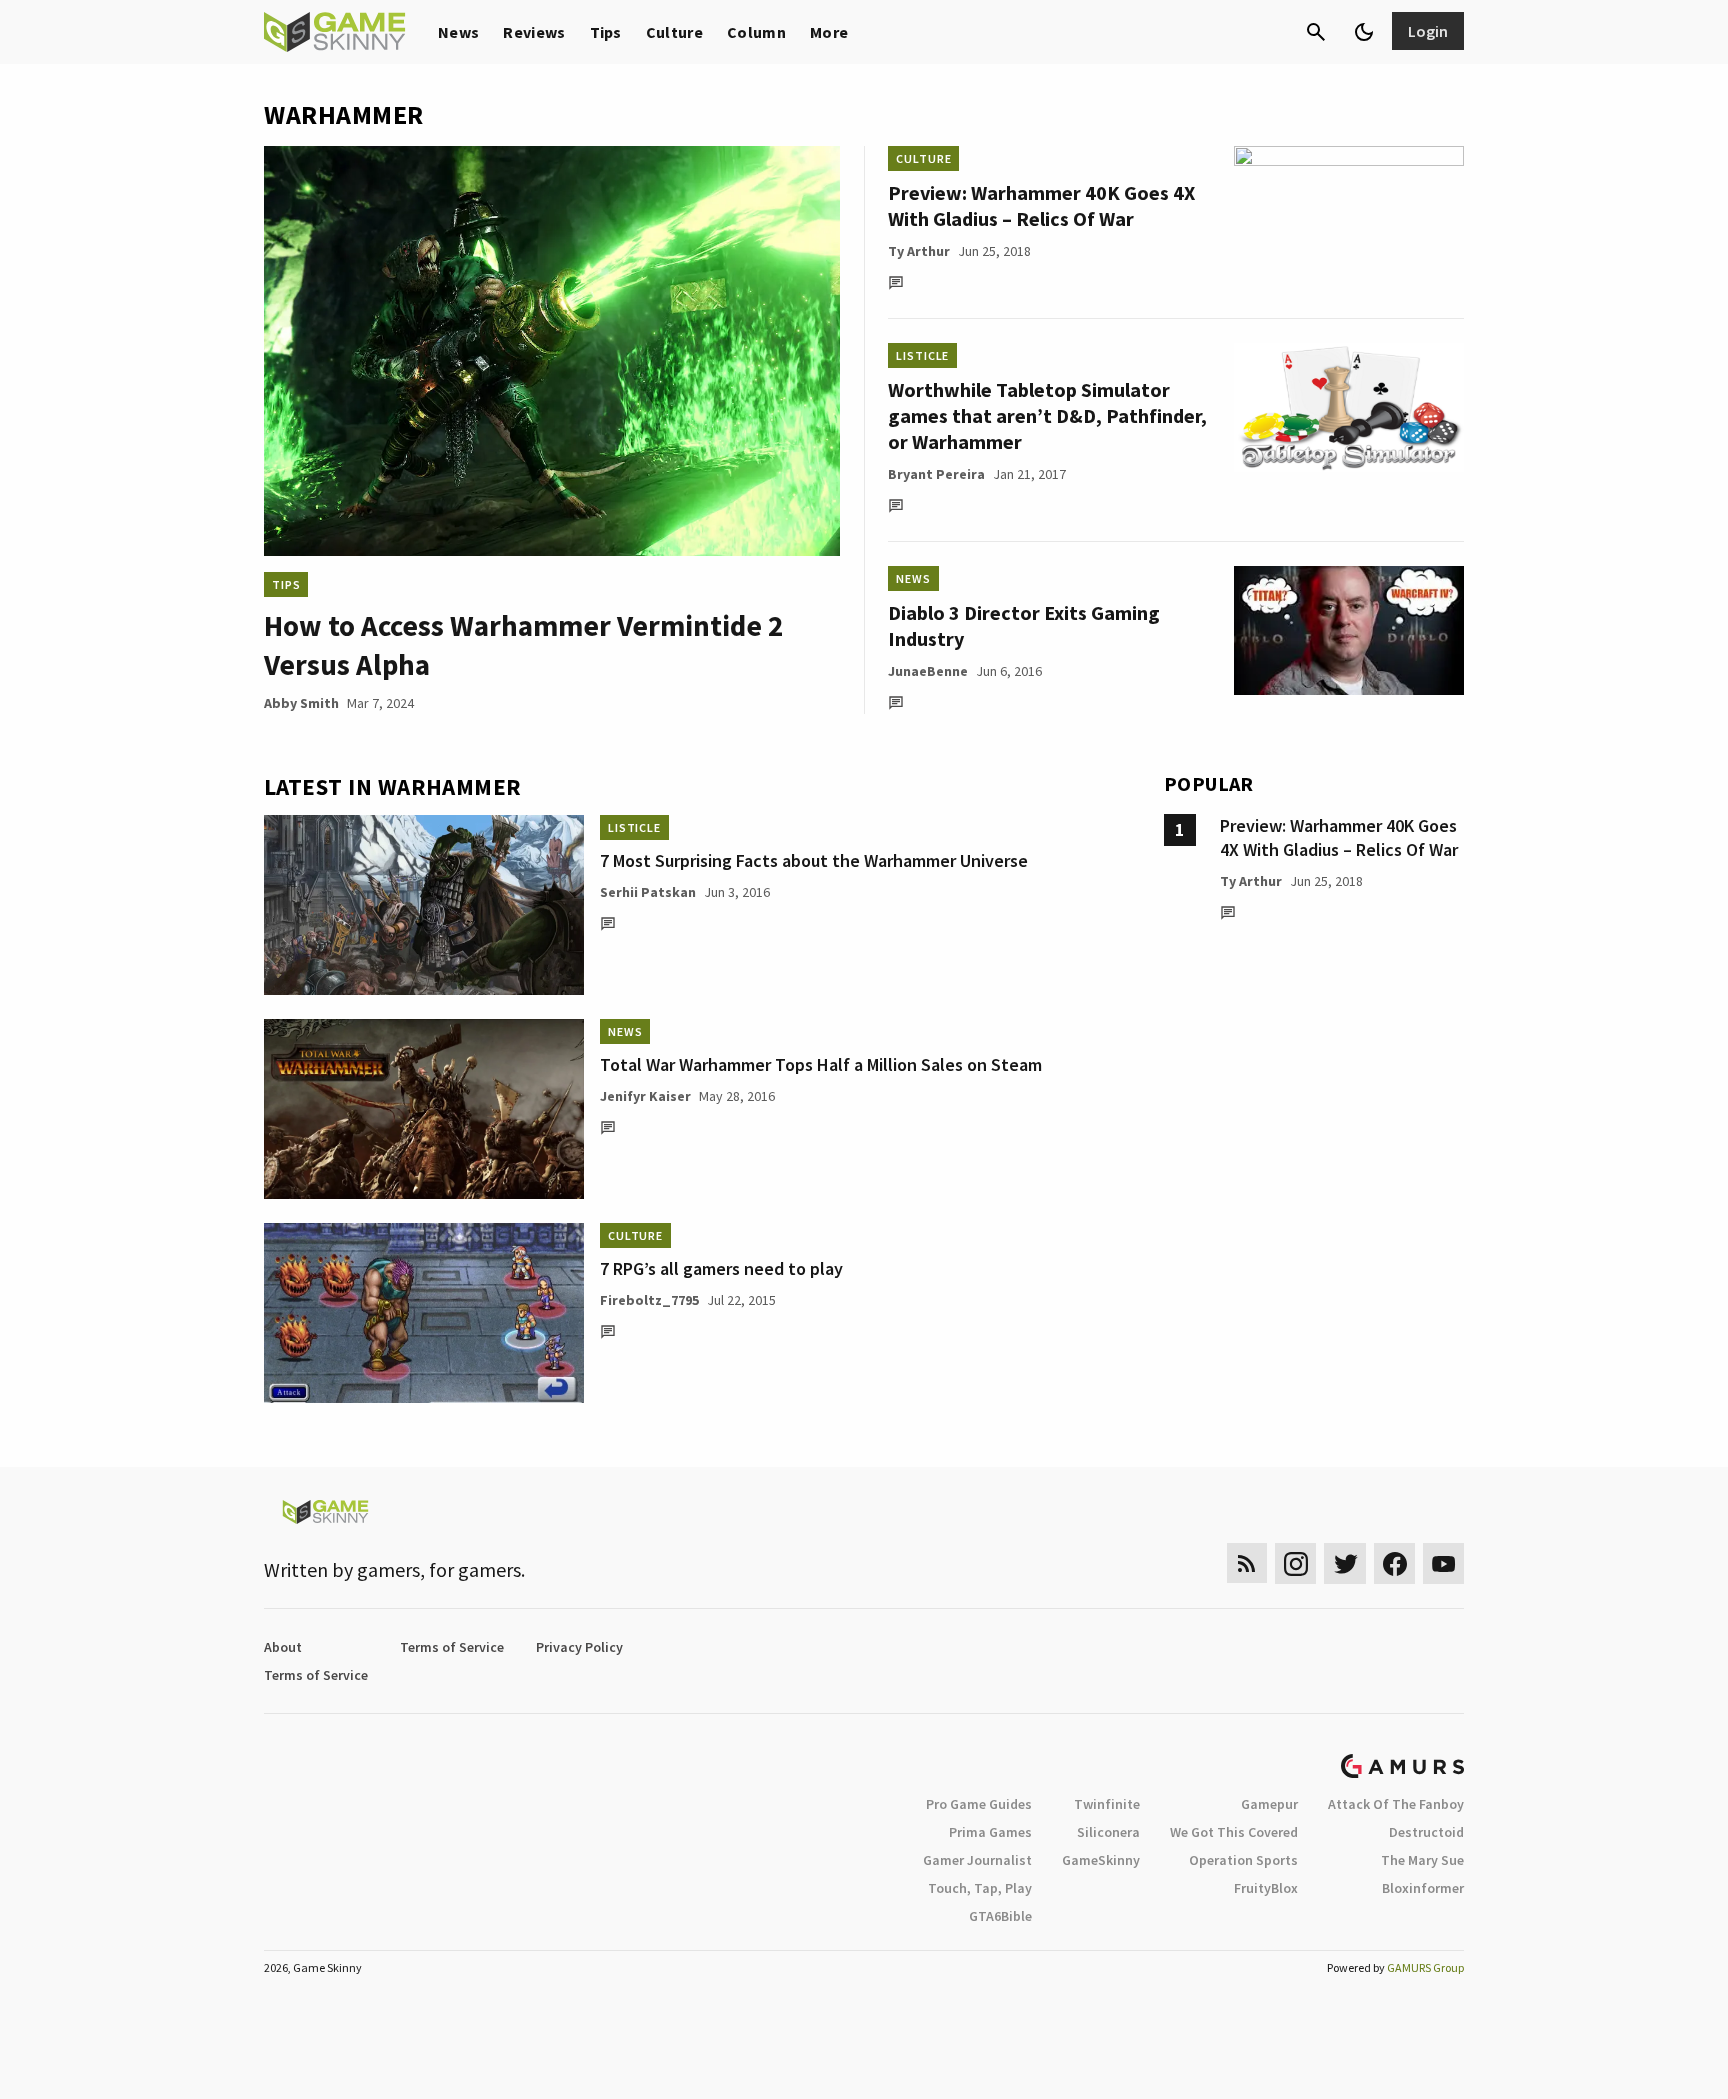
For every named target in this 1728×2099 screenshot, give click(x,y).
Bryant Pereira (936, 474)
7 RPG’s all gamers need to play (721, 1268)
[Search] (1316, 32)
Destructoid (1426, 1832)
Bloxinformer (1423, 1888)
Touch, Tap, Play (980, 1888)
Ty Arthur (919, 251)
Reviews (534, 32)
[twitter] (1345, 1563)
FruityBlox (1266, 1888)
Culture (674, 32)
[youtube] (1444, 1563)
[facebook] (1394, 1563)
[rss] (1247, 1563)
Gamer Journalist (977, 1860)
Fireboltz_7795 (649, 1300)
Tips (606, 32)
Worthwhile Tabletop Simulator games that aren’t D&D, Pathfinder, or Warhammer (1047, 415)
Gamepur (1269, 1804)
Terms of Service (452, 1647)
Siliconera (1108, 1832)
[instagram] (1295, 1563)
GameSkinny (1101, 1860)
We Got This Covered (1234, 1832)
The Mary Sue (1422, 1860)
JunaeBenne (928, 671)
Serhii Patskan (648, 892)
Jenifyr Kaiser (645, 1096)
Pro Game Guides (979, 1804)
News (458, 32)
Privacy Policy (579, 1647)
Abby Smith (301, 703)
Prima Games (990, 1832)
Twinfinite (1107, 1804)
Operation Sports (1243, 1860)
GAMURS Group (1425, 1967)
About (283, 1647)
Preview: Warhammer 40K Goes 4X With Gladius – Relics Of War (1041, 205)
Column (756, 32)
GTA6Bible (1000, 1916)
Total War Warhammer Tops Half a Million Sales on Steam (821, 1064)
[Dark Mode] (1364, 32)
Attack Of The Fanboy (1396, 1804)
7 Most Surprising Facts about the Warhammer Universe (814, 860)
